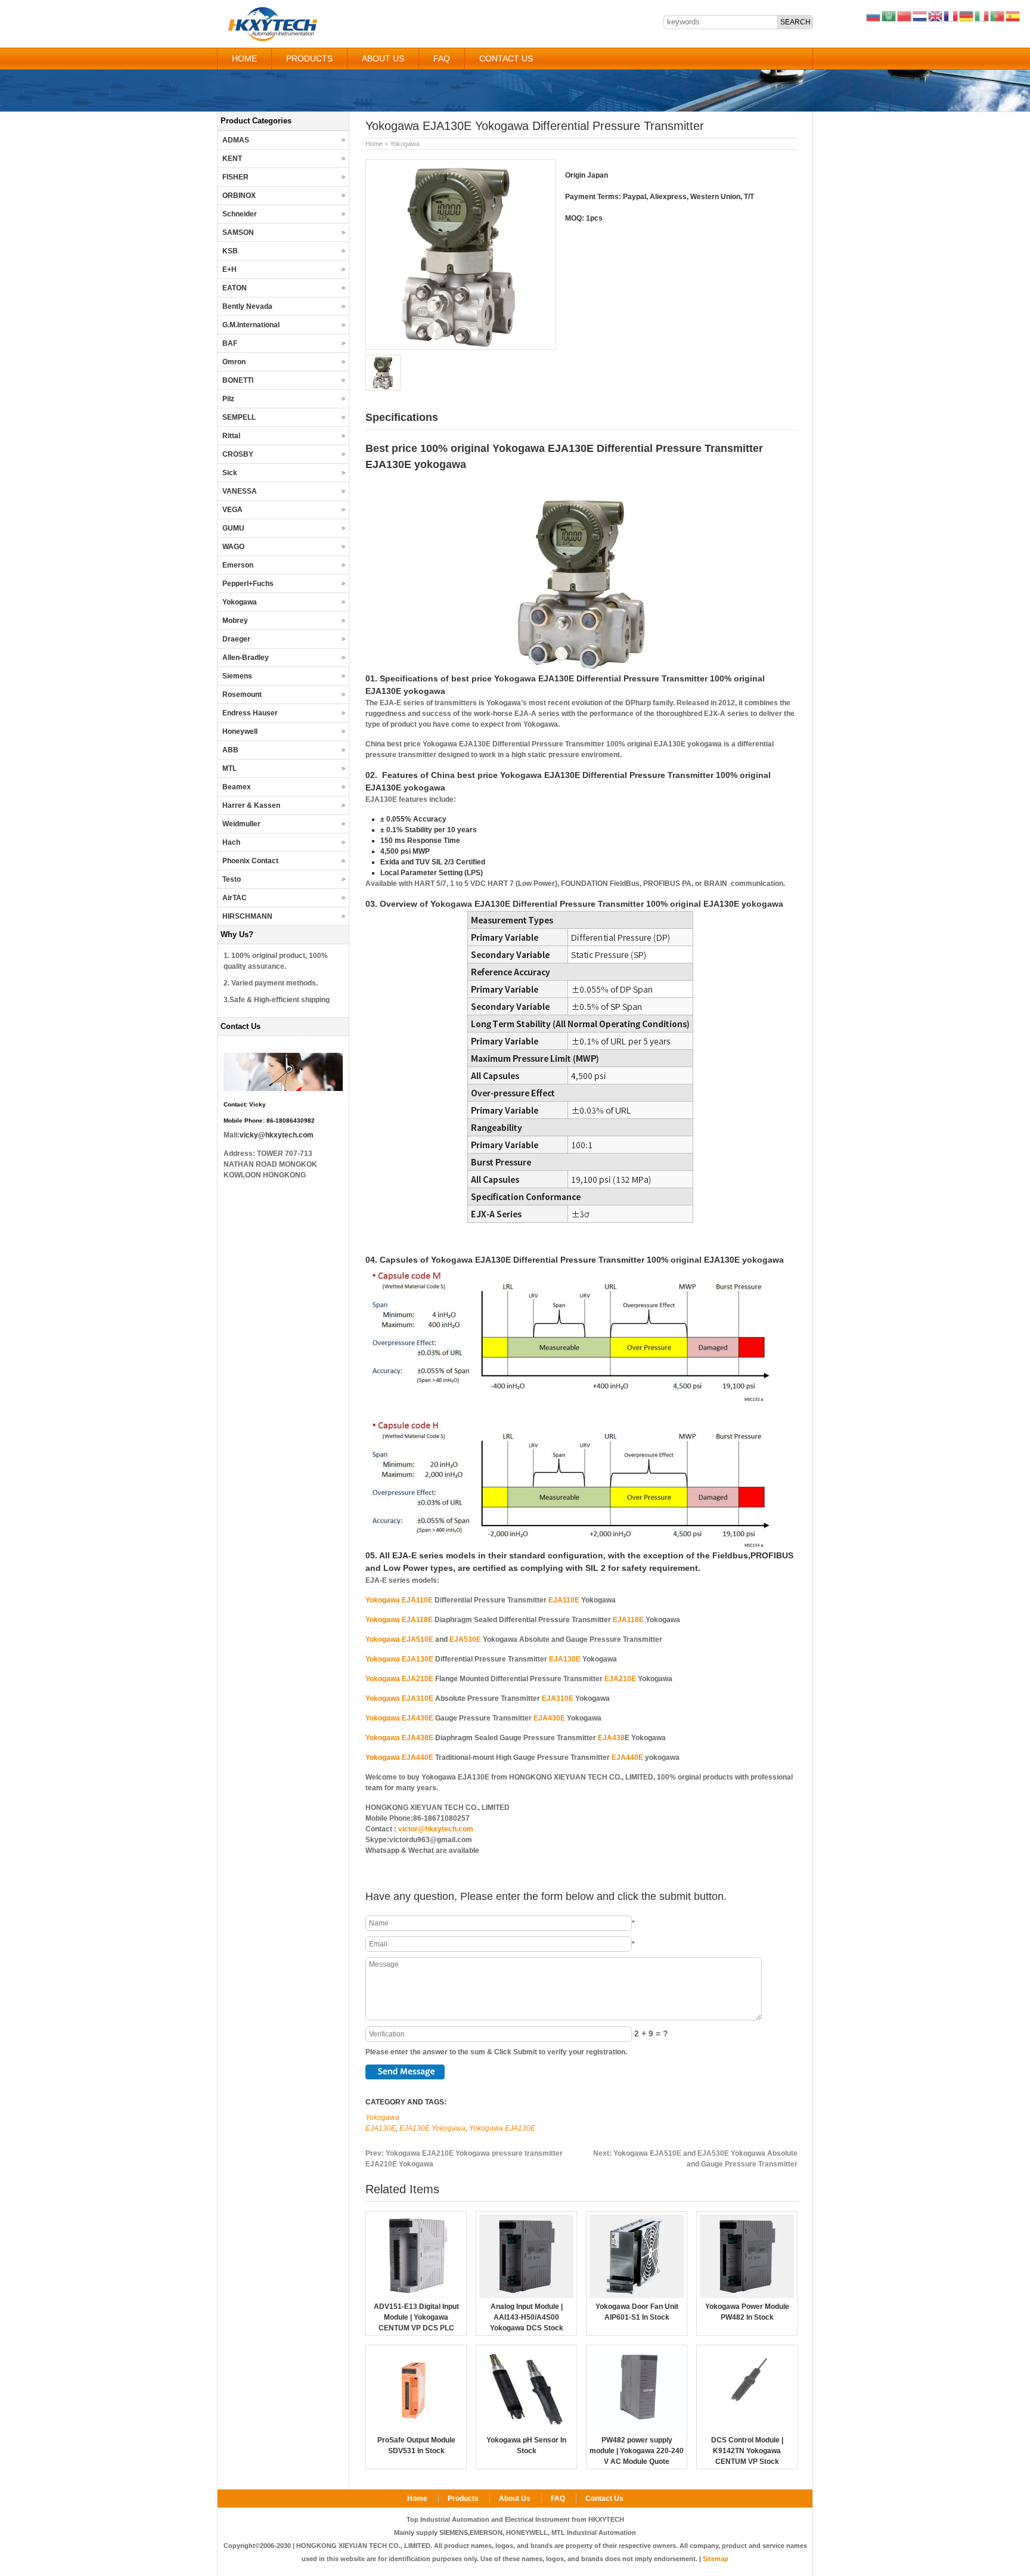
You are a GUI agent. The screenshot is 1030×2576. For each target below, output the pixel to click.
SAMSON (238, 233)
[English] (936, 16)
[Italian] (982, 16)
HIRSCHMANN (247, 916)
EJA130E (565, 1659)
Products (309, 58)
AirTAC (235, 898)
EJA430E (549, 1718)
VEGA (232, 510)
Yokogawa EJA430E (399, 1718)
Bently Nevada (247, 306)
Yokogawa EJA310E (399, 1698)
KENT (232, 159)
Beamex (237, 787)
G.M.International (251, 325)
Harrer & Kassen (251, 805)
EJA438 (611, 1738)
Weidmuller (241, 824)
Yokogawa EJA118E (399, 1620)
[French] (951, 16)
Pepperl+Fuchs (248, 584)
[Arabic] (889, 16)
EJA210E (620, 1679)
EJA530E (465, 1639)
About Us (383, 58)
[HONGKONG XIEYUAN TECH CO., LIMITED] (272, 39)
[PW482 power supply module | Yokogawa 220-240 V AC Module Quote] (637, 2429)
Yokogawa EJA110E (399, 1600)
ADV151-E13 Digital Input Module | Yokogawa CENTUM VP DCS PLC (416, 2317)
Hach (231, 842)
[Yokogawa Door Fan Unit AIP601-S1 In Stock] (637, 2296)
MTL (229, 768)
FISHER (235, 177)
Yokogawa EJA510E (399, 1639)
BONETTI (238, 380)
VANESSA (240, 491)
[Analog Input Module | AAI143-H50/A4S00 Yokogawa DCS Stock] (526, 2296)
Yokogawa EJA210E (399, 1679)
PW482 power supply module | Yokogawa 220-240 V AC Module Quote (637, 2451)
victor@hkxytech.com (436, 1829)
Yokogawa (405, 144)
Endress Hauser (250, 713)
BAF (230, 343)
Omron (234, 362)
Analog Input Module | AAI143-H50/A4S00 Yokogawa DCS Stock (527, 2317)
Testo (232, 879)
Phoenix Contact (250, 861)
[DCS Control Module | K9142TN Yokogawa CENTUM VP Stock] (747, 2429)
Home (244, 58)
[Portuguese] (998, 16)
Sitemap (716, 2559)
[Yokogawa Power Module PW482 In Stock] (747, 2296)
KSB (230, 251)
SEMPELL (239, 417)
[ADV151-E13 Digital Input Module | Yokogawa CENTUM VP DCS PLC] (416, 2296)
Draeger (236, 639)
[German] (967, 16)
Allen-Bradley (246, 658)
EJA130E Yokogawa (432, 2128)
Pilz (228, 399)
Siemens (237, 676)
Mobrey (235, 621)
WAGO (233, 547)
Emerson (238, 565)
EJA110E (564, 1600)
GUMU (233, 528)
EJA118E (628, 1620)
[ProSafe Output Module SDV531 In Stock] (416, 2429)
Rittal (231, 436)
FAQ (442, 58)
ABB (230, 750)
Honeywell (240, 731)
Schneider (240, 214)
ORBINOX (239, 196)
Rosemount (242, 695)
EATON (235, 288)
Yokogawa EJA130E (399, 1659)
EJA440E (627, 1757)
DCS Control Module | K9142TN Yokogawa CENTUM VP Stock (747, 2451)
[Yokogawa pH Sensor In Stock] (526, 2429)
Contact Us (506, 58)
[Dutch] (920, 16)
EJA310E (558, 1698)
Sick (230, 473)
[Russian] (874, 16)
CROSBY (238, 454)
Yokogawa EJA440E (399, 1757)
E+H (229, 269)
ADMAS (236, 140)
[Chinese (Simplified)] (905, 16)
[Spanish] (1013, 16)
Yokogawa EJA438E (399, 1738)
